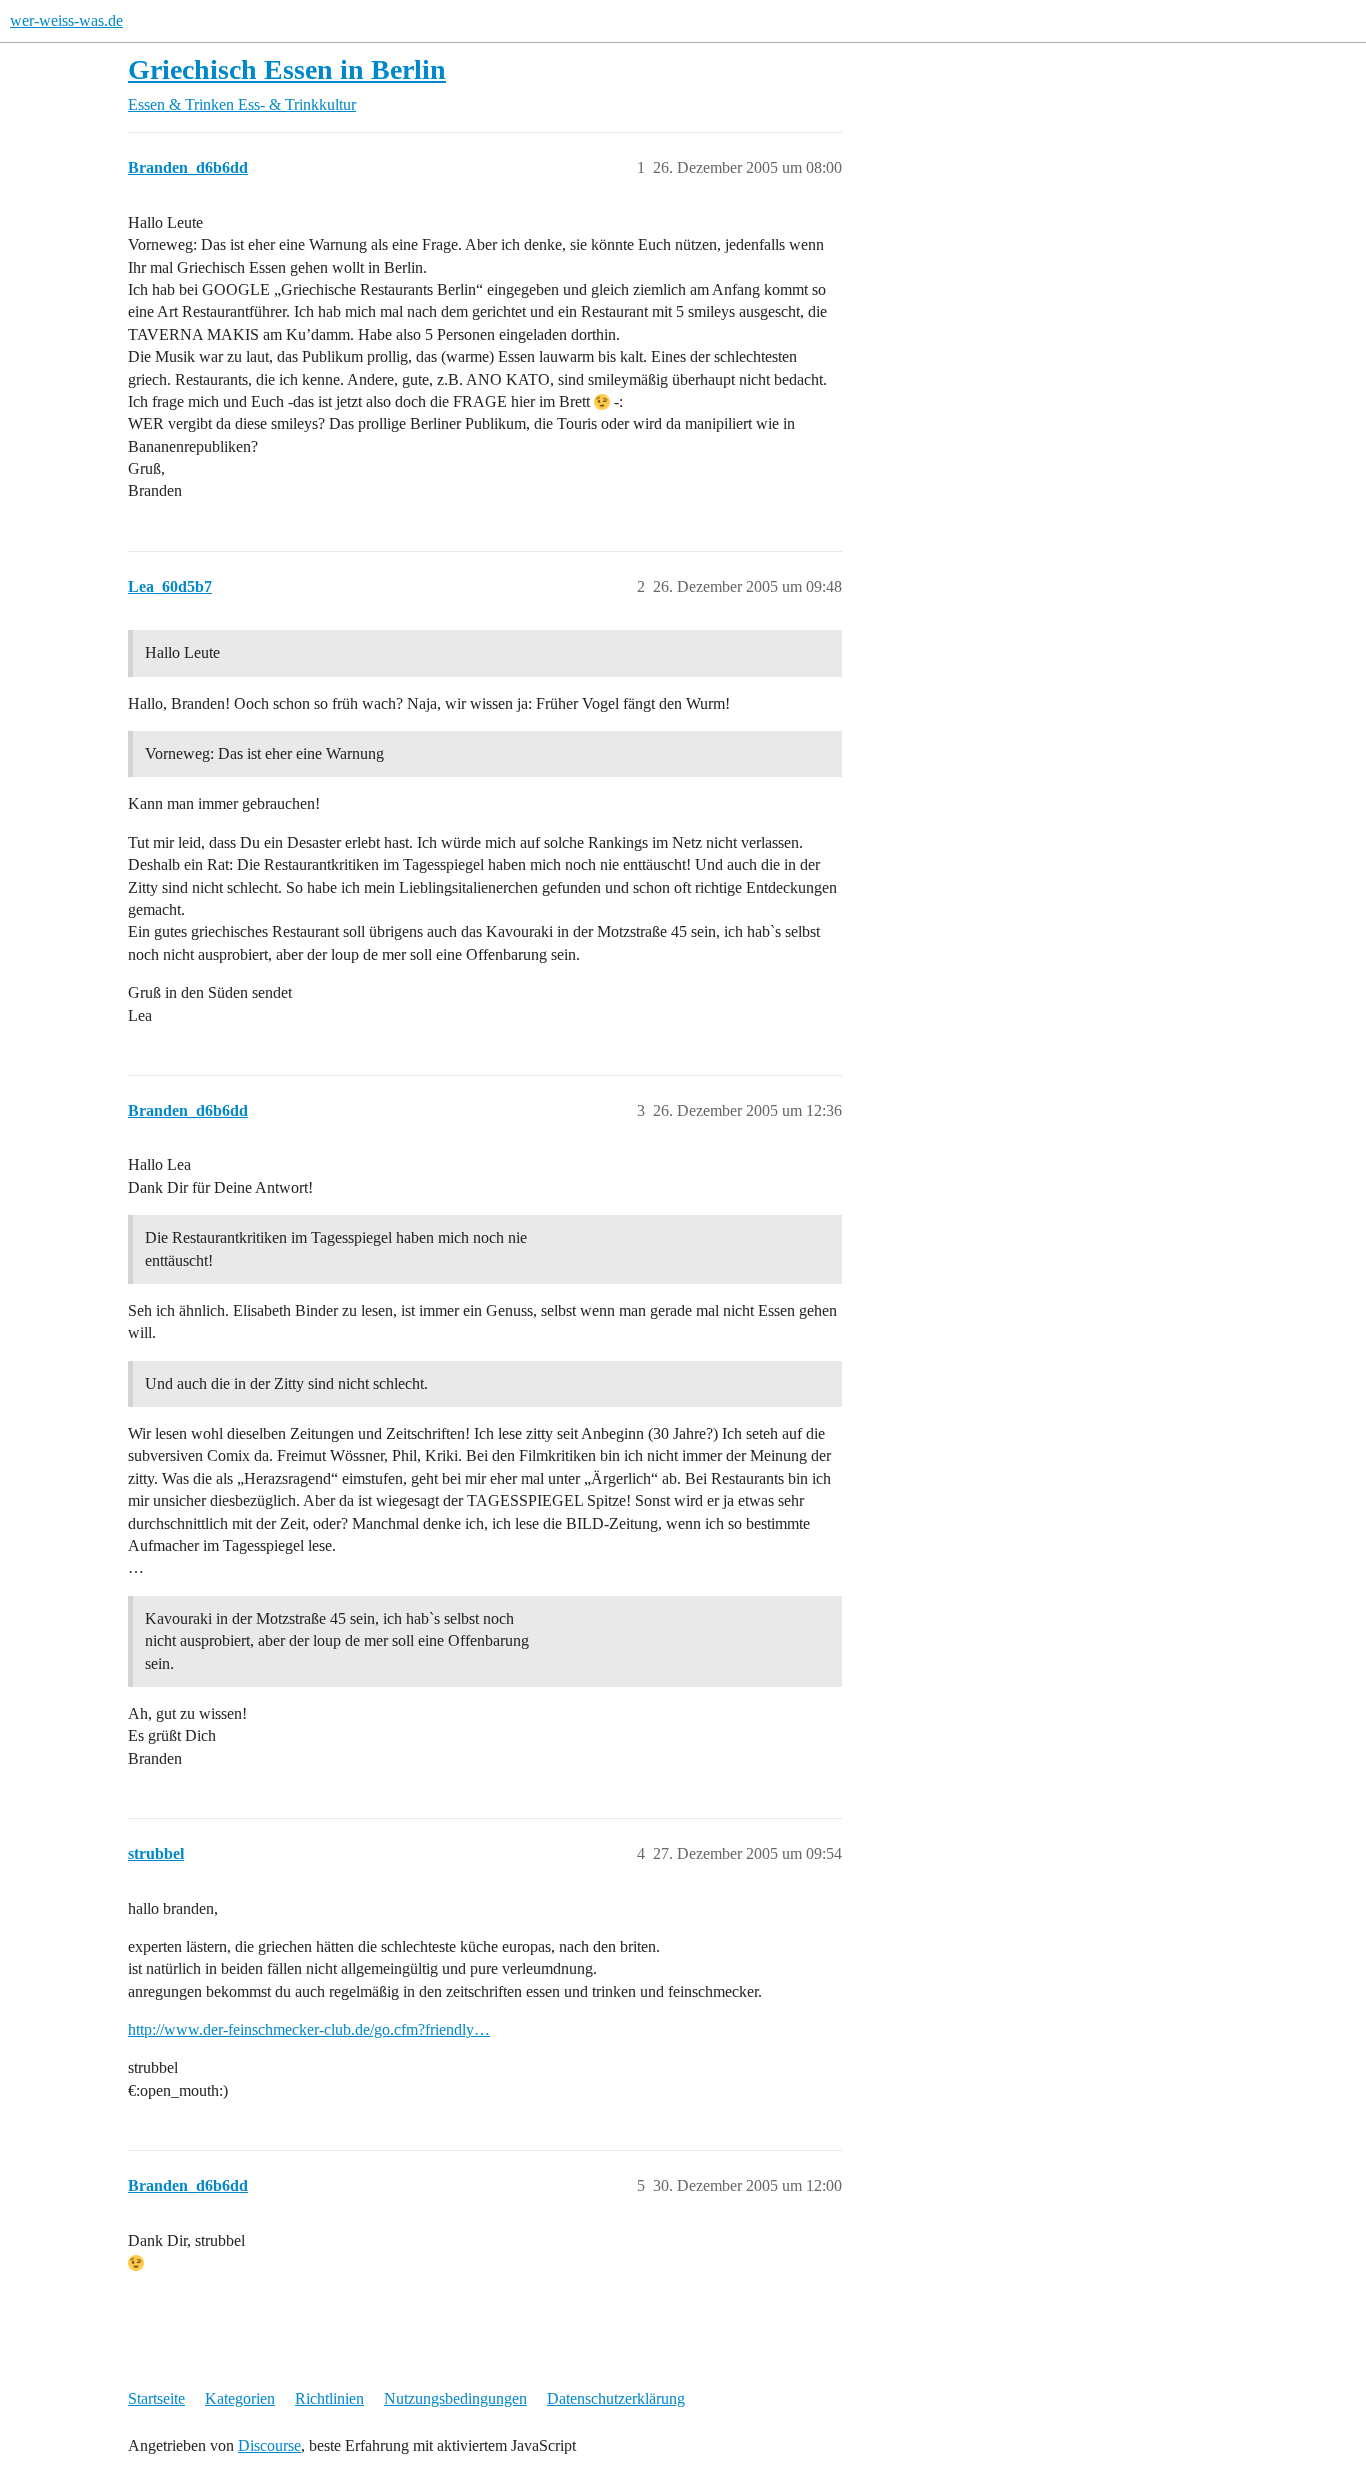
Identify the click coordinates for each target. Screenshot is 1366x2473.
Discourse (269, 2445)
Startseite (156, 2398)
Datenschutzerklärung (616, 2398)
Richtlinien (329, 2398)
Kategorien (240, 2398)
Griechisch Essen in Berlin (287, 69)
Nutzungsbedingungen (455, 2398)
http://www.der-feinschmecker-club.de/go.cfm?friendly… (309, 2029)
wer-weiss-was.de (66, 20)
